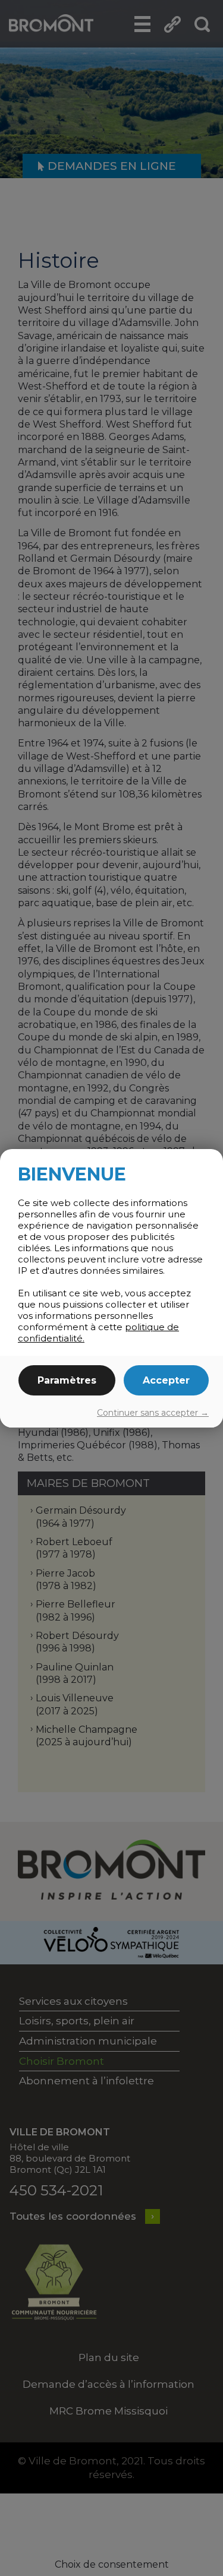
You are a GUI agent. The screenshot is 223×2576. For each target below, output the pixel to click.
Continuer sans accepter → (153, 1413)
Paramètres (67, 1380)
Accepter (166, 1380)
